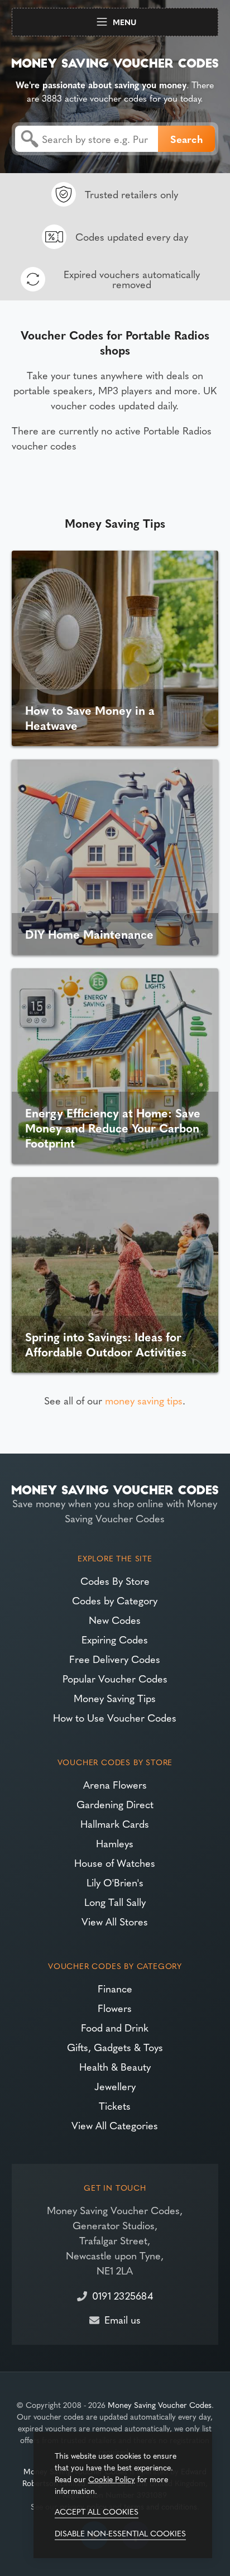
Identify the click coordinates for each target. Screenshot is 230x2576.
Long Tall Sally (115, 1902)
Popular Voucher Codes (115, 1678)
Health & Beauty (115, 2066)
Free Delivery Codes (115, 1659)
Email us (123, 2319)
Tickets (115, 2106)
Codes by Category (115, 1600)
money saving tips (144, 1400)
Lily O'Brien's (115, 1882)
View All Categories (115, 2125)
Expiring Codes (115, 1639)
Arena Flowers (115, 1784)
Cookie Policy (112, 2479)
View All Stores (115, 1921)
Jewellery (115, 2086)
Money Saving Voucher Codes (160, 2405)
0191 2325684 (123, 2295)
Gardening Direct (115, 1804)
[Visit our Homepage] (115, 61)
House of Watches (115, 1863)
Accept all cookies (97, 2511)
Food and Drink (115, 2027)
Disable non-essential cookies (120, 2533)
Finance (115, 1988)
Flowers (115, 2008)
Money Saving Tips (115, 1698)
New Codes (115, 1620)
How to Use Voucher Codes (115, 1717)
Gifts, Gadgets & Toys (115, 2047)
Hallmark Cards (115, 1824)
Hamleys (115, 1843)
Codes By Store (115, 1581)
